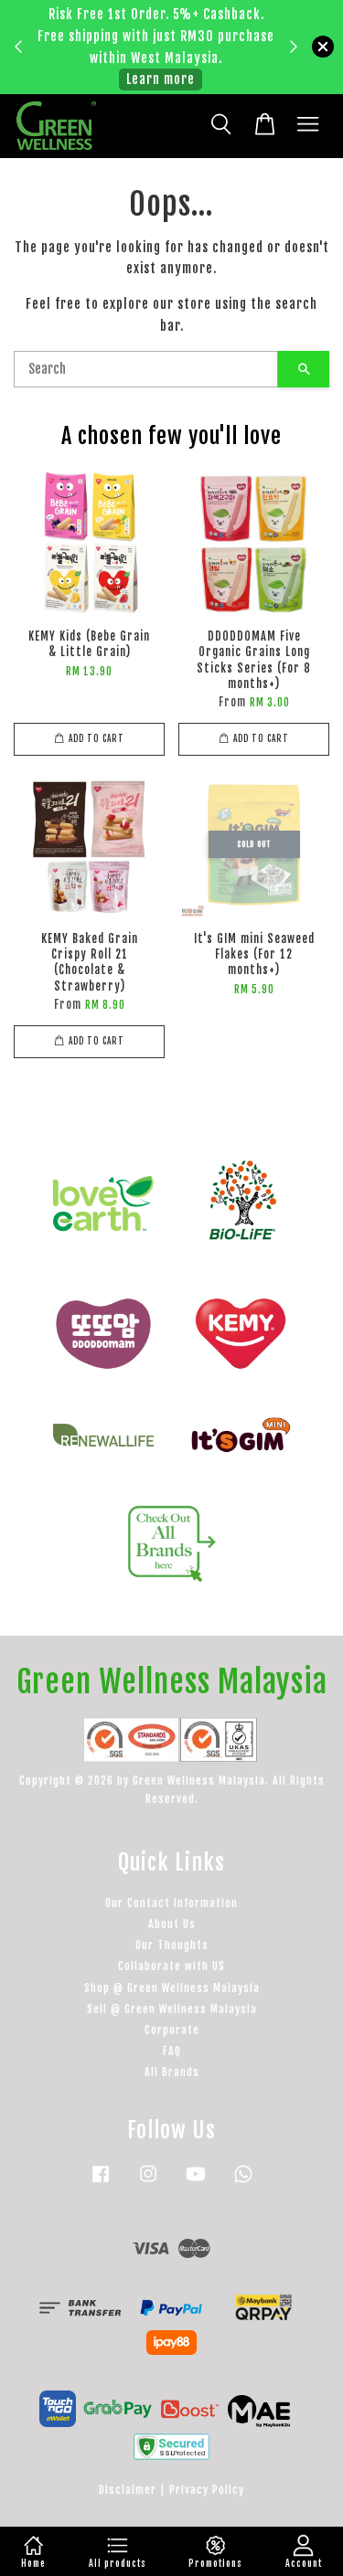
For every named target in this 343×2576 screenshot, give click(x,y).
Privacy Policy (207, 2490)
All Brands (172, 2072)
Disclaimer (128, 2490)
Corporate (172, 2030)
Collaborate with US (171, 1966)
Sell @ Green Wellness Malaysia (172, 2009)
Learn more (161, 79)
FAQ (172, 2051)
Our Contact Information (171, 1903)
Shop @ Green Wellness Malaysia (172, 1988)
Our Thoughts (172, 1945)
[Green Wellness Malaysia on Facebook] (101, 2183)
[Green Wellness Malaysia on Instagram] (148, 2183)
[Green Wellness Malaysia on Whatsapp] (243, 2183)
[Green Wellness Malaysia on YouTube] (196, 2183)
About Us (172, 1924)
